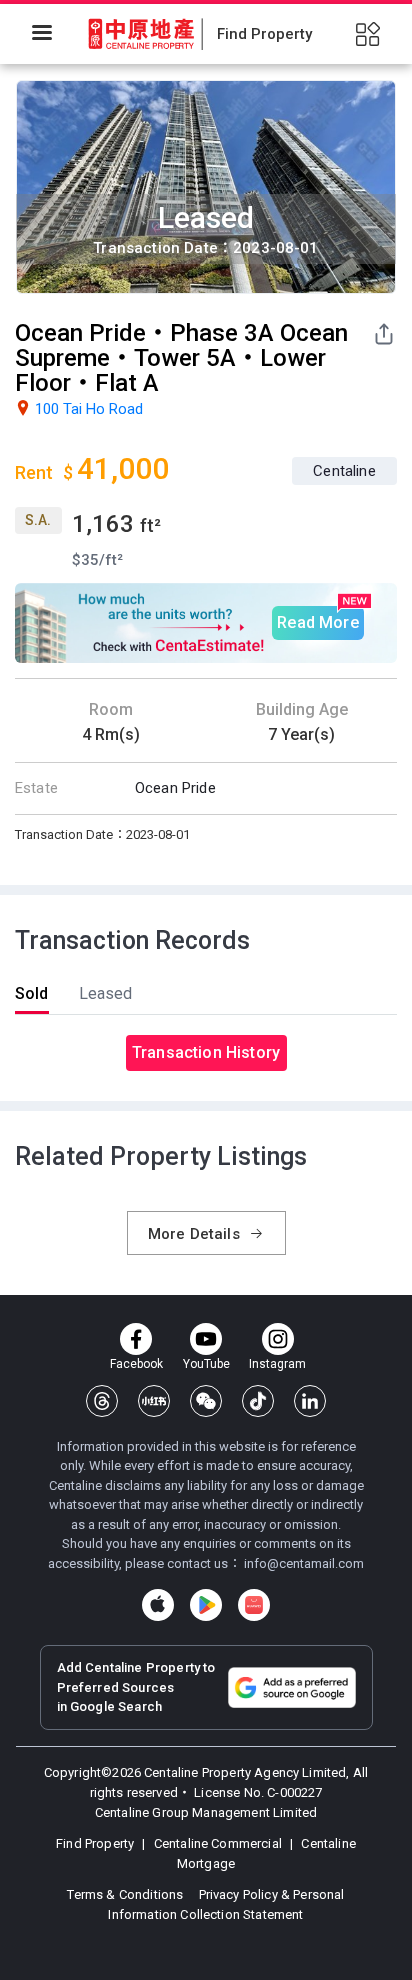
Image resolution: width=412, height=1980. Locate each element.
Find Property (96, 1843)
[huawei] (254, 1605)
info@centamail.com (304, 1563)
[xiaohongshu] (154, 1401)
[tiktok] (258, 1401)
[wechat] (206, 1401)
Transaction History (206, 1052)
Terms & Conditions (126, 1894)
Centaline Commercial (218, 1843)
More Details (196, 1234)
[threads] (102, 1401)
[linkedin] (310, 1401)
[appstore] (158, 1605)
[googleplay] (206, 1605)
